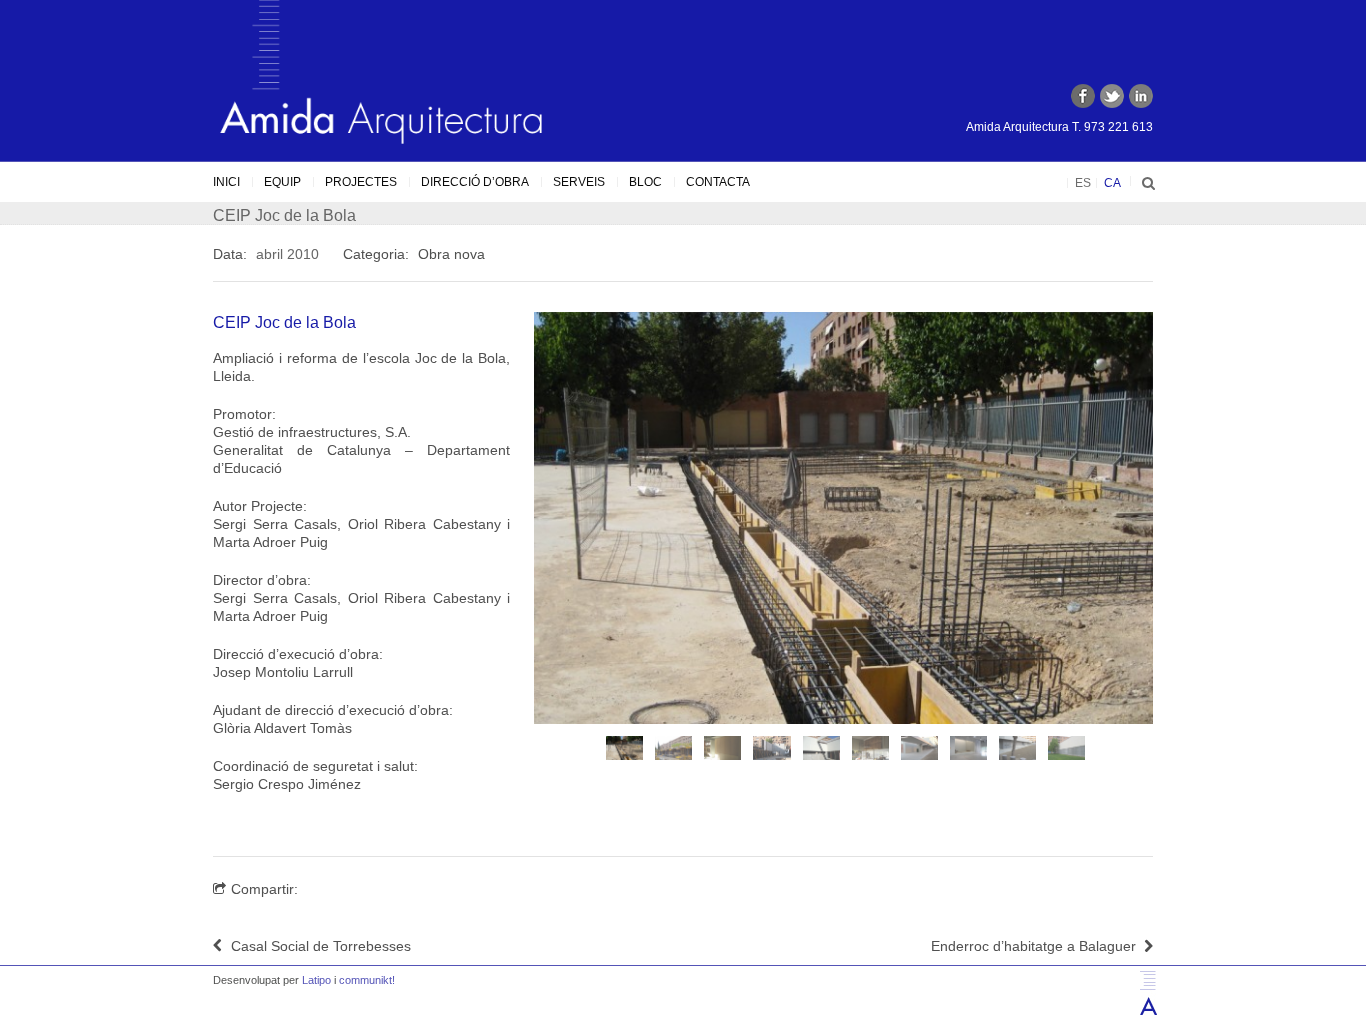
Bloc (645, 182)
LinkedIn (1141, 96)
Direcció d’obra (475, 182)
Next (1174, 537)
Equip (282, 182)
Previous (513, 537)
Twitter (1112, 96)
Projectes (361, 182)
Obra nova (451, 254)
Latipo (316, 980)
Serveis (579, 182)
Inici (226, 182)
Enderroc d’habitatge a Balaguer (1033, 946)
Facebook (1083, 96)
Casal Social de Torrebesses (321, 946)
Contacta (718, 182)
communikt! (367, 980)
